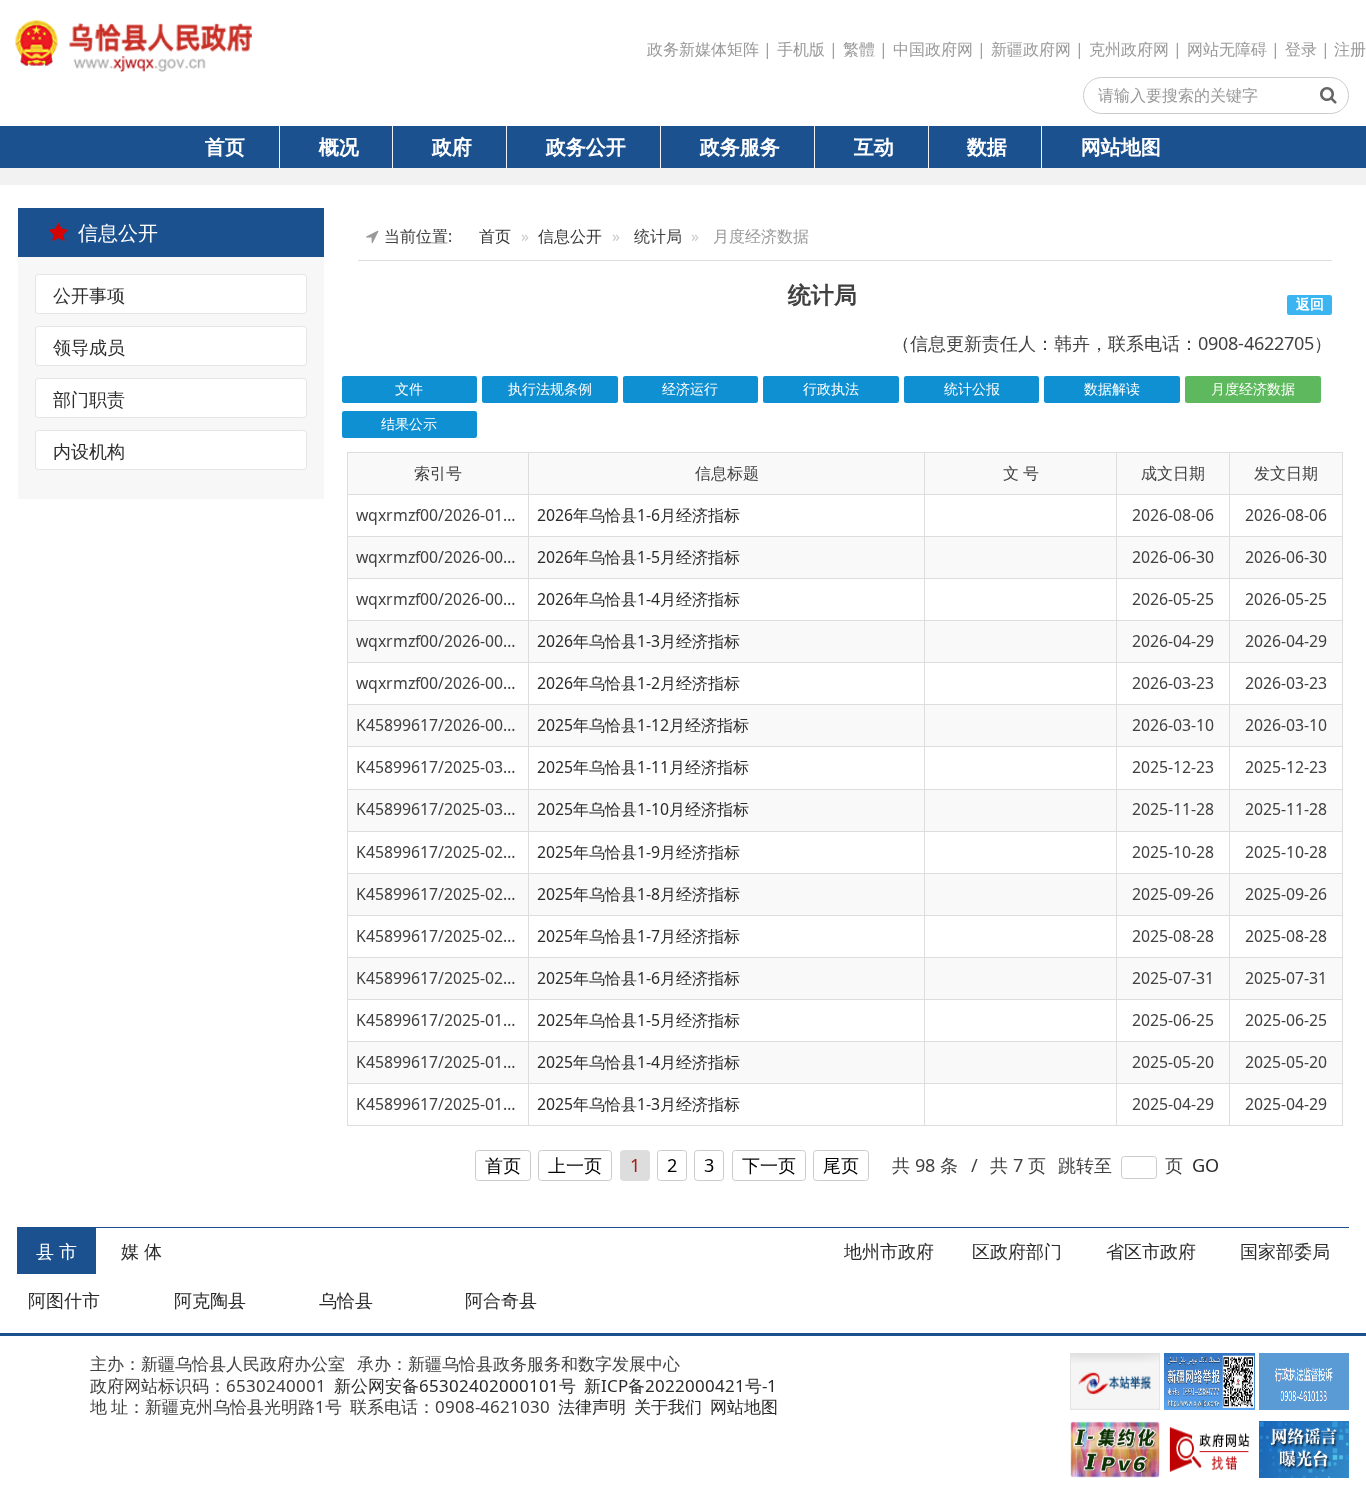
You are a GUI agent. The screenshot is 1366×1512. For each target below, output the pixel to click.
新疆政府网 (1031, 49)
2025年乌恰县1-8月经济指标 (638, 894)
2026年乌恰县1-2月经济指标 (638, 683)
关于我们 (666, 1406)
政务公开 (586, 146)
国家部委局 (1285, 1251)
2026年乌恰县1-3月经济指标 (638, 641)
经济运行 (690, 389)
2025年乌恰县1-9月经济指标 (638, 852)
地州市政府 (889, 1251)
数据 (987, 146)
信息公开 (570, 236)
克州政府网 (1129, 49)
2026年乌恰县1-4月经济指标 (638, 599)
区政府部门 (1017, 1251)
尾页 (841, 1165)
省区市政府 (1151, 1251)
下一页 (769, 1165)
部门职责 (89, 399)
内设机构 (89, 451)
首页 (225, 146)
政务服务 (740, 146)
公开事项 (89, 295)
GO (1205, 1165)
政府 (452, 146)
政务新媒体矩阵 (703, 49)
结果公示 (409, 424)
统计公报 (972, 389)
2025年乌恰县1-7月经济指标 (638, 936)
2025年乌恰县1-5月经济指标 (638, 1020)
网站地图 (1121, 146)
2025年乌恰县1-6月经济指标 (638, 978)
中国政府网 (933, 49)
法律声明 (590, 1406)
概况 (339, 146)
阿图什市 (64, 1300)
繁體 (859, 49)
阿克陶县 (210, 1300)
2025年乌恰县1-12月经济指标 (643, 725)
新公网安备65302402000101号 (453, 1385)
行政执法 (831, 389)
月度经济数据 (1253, 389)
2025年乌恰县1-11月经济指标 (643, 767)
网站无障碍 (1227, 49)
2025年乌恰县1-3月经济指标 (638, 1104)
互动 (874, 146)
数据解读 (1112, 389)
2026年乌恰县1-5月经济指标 (638, 557)
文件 (409, 389)
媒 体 (141, 1251)
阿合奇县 (501, 1300)
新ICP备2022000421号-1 (678, 1385)
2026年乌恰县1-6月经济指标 (638, 515)
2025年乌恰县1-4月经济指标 (638, 1062)
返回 (1310, 304)
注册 (1350, 49)
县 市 (56, 1251)
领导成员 (89, 347)
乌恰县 (346, 1300)
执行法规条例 (550, 389)
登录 (1301, 49)
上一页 (575, 1165)
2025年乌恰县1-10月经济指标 (643, 809)
